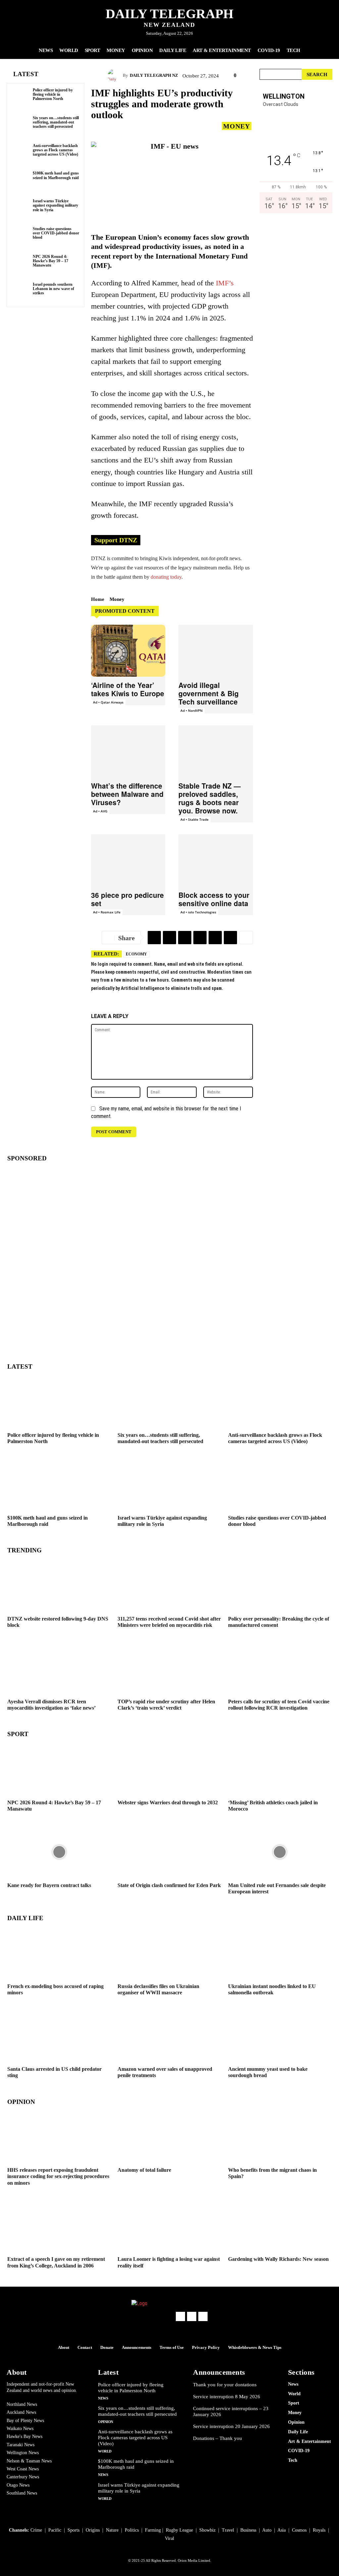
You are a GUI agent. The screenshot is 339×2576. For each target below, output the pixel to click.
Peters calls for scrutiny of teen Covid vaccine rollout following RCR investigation (279, 1705)
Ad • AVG (100, 811)
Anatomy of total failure (144, 2170)
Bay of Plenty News (25, 2421)
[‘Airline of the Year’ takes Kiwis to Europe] (128, 651)
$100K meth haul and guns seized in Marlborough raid (56, 175)
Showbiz (207, 2530)
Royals (319, 2530)
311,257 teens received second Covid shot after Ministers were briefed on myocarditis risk (169, 1622)
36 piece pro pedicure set (127, 899)
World (105, 2451)
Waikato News (20, 2429)
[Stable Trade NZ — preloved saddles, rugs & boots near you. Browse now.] (216, 751)
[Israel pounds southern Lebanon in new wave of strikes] (21, 292)
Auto (267, 2530)
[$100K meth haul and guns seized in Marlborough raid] (21, 180)
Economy (136, 954)
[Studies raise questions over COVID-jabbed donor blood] (21, 236)
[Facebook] (185, 938)
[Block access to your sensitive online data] (216, 860)
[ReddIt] (215, 938)
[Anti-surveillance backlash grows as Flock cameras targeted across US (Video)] (21, 153)
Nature (112, 2530)
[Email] (200, 938)
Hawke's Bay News (24, 2436)
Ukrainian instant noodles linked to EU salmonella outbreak (272, 1989)
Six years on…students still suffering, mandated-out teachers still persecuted (56, 122)
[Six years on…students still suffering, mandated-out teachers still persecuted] (21, 125)
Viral (169, 2538)
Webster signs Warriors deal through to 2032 (168, 1802)
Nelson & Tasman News (29, 2461)
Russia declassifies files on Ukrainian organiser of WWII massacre (158, 1989)
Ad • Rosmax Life (107, 912)
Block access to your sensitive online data (214, 899)
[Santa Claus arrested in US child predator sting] (59, 2036)
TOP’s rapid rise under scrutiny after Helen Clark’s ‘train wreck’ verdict (166, 1705)
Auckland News (21, 2412)
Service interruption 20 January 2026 (231, 2426)
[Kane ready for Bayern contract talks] (59, 1852)
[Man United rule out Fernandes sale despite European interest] (280, 1852)
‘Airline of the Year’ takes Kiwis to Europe (128, 689)
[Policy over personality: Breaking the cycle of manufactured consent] (280, 1585)
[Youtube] (203, 2316)
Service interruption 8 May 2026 (227, 2397)
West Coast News (23, 2469)
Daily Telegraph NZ (154, 75)
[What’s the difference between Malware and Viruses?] (128, 751)
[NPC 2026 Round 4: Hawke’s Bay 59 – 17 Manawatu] (21, 264)
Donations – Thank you (218, 2438)
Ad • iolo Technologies (198, 912)
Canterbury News (23, 2477)
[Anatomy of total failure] (169, 2137)
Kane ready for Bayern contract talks (49, 1885)
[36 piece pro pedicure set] (128, 860)
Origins (93, 2530)
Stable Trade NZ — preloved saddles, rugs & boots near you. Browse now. (210, 798)
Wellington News (23, 2453)
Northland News (22, 2404)
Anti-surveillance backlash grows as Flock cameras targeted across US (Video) (55, 150)
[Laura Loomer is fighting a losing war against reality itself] (169, 2226)
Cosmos (299, 2530)
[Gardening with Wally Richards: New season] (280, 2226)
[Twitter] (169, 938)
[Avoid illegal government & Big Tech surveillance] (216, 651)
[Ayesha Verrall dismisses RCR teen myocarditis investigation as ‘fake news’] (59, 1668)
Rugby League (179, 2530)
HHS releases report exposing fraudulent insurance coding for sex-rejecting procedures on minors (58, 2176)
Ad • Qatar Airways (108, 702)
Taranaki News (21, 2445)
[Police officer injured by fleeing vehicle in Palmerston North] (21, 97)
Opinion (106, 2422)
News (103, 2398)
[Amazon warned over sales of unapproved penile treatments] (169, 2036)
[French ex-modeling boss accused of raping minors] (59, 1953)
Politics (132, 2530)
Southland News (22, 2493)
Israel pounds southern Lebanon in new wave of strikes (53, 289)
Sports (73, 2530)
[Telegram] (154, 938)
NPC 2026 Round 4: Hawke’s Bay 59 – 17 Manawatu (50, 261)
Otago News (18, 2485)
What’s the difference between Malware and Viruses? (127, 794)
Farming (153, 2530)
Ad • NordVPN (192, 710)
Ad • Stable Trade (194, 819)
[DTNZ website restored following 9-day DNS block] (59, 1585)
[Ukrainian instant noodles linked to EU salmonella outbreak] (280, 1953)
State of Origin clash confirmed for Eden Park (169, 1885)
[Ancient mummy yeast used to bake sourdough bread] (280, 2036)
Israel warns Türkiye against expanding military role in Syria (55, 205)
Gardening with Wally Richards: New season (278, 2259)
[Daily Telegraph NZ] (115, 75)
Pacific (55, 2530)
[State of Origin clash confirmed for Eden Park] (169, 1852)
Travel (228, 2530)
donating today (166, 577)
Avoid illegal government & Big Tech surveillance (209, 693)
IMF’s (225, 283)
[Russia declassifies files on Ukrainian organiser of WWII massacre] (169, 1953)
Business (248, 2530)
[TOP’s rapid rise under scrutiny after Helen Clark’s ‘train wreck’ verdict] (169, 1668)
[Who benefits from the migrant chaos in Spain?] (280, 2137)
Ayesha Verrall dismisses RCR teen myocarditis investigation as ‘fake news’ (51, 1705)
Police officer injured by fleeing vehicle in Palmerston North (53, 94)
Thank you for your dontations (225, 2385)
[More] (246, 938)
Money (237, 126)
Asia (282, 2530)
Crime (36, 2530)
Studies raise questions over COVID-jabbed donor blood (56, 233)
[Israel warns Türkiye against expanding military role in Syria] (21, 208)
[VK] (230, 938)
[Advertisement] (296, 346)
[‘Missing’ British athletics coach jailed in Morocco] (280, 1769)
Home (98, 599)
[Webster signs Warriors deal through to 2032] (169, 1769)
